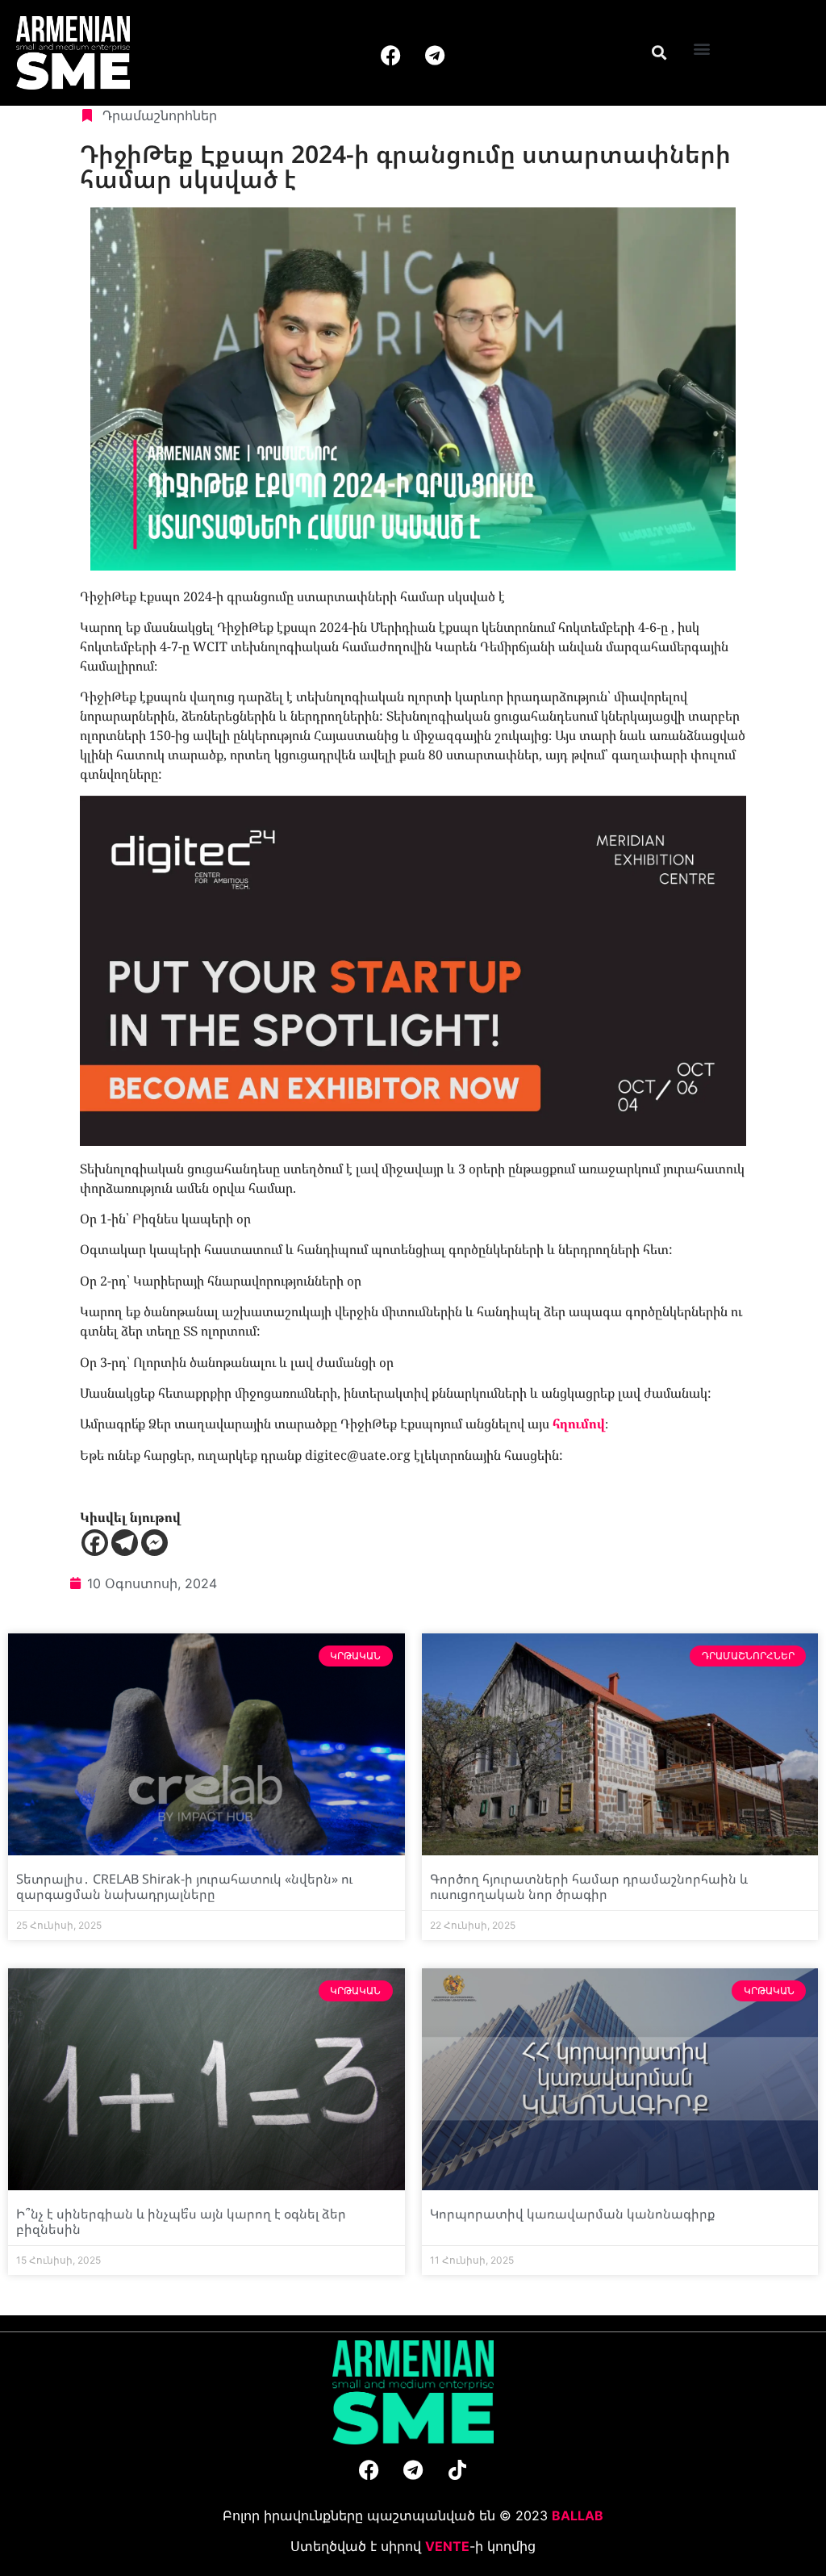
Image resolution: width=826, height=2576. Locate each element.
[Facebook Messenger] (154, 1543)
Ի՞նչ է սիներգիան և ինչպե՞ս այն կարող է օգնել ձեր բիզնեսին (181, 2221)
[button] (659, 52)
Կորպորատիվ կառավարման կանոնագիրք (573, 2214)
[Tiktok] (457, 2469)
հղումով (579, 1424)
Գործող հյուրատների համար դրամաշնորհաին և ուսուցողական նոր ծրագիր (589, 1886)
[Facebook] (390, 55)
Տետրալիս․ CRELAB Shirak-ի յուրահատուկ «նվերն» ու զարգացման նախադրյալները (184, 1886)
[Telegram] (435, 55)
